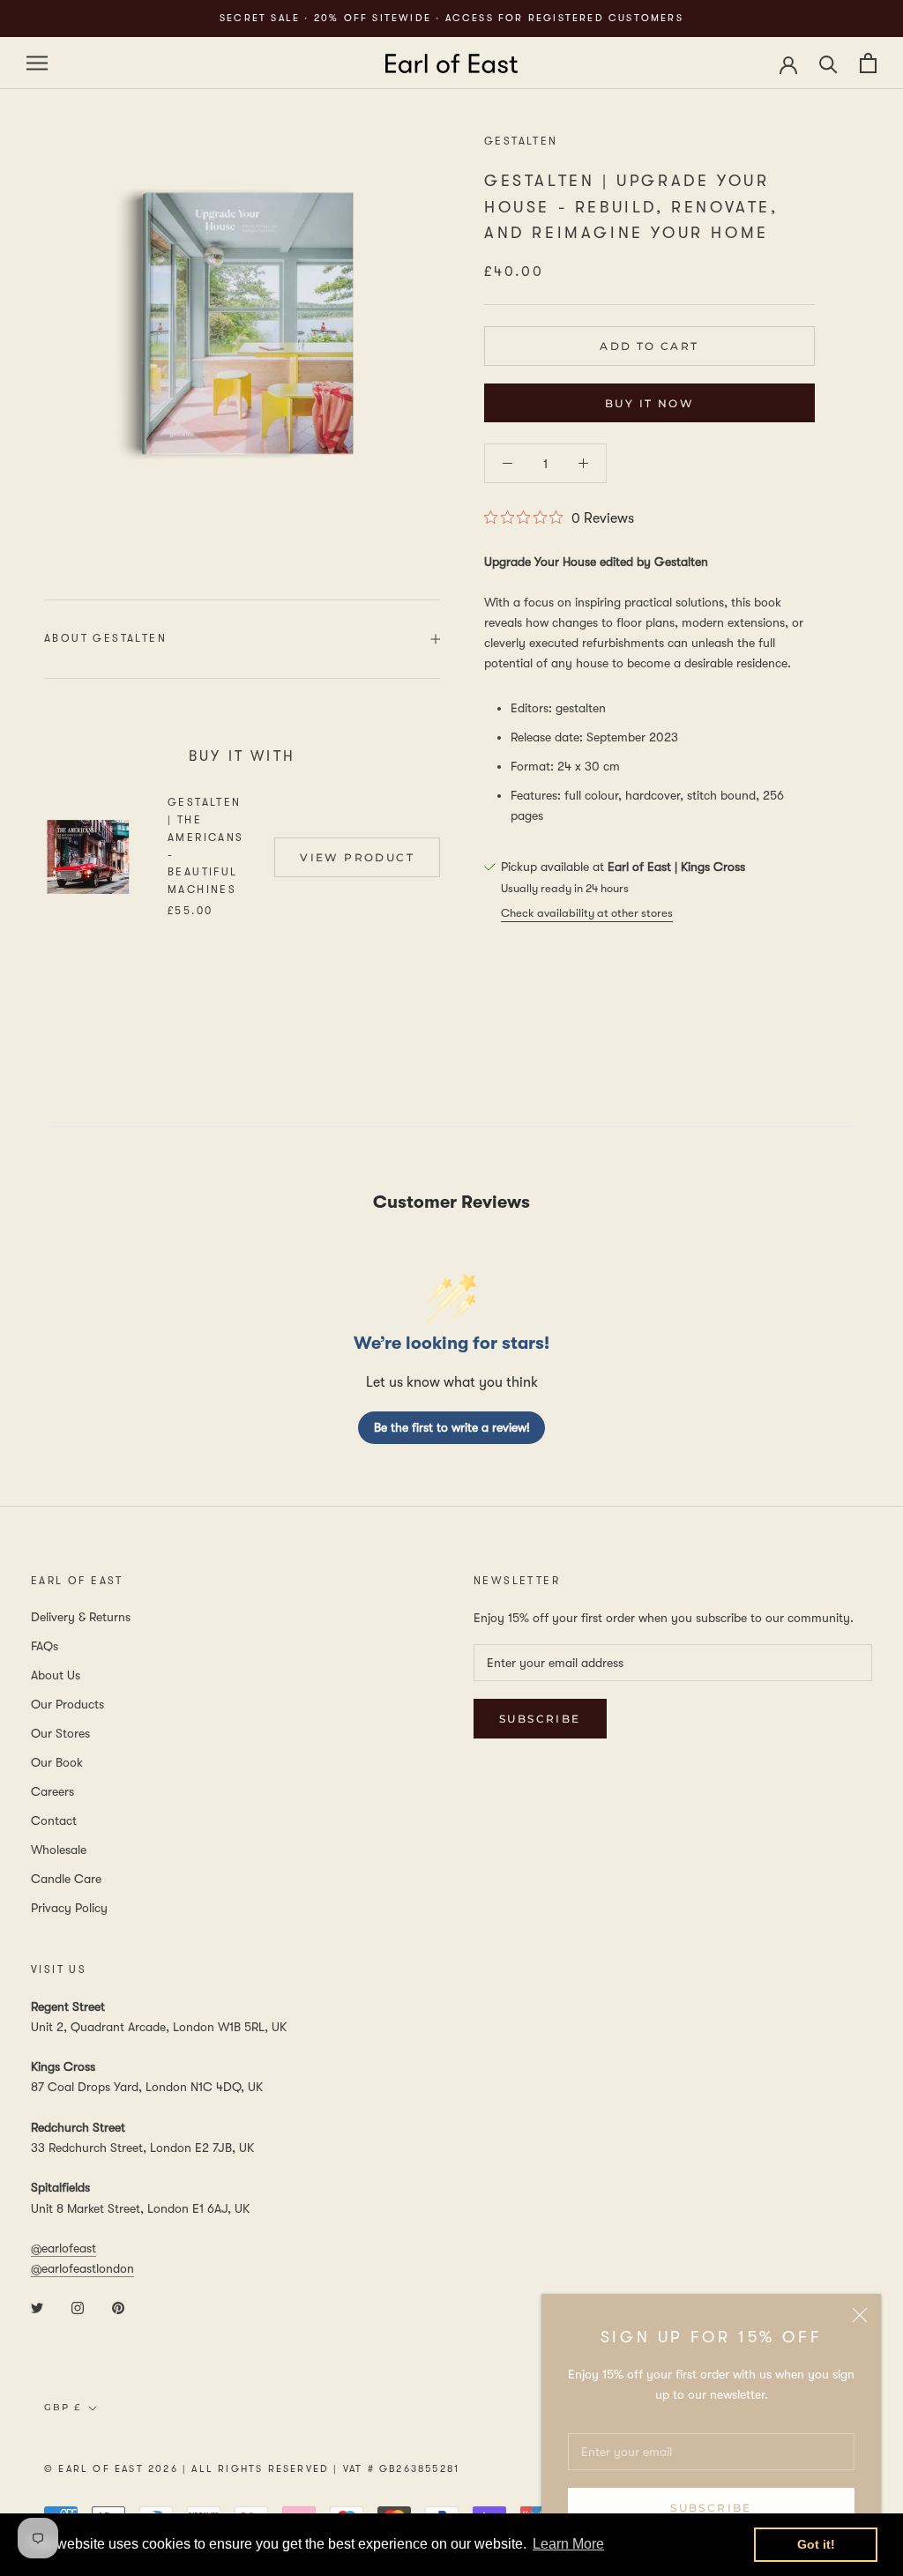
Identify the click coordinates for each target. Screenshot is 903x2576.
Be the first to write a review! (452, 1427)
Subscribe (711, 2508)
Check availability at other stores (587, 913)
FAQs (45, 1646)
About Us (56, 1675)
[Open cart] (868, 63)
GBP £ (63, 2407)
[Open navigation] (37, 63)
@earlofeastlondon (82, 2268)
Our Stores (60, 1733)
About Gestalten (105, 638)
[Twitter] (37, 2307)
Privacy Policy (69, 1908)
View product (357, 857)
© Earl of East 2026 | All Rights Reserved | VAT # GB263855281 (252, 2469)
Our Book (57, 1762)
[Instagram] (78, 2307)
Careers (52, 1791)
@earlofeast (63, 2248)
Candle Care (66, 1879)
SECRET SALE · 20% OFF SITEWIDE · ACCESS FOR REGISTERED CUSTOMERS (451, 18)
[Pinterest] (118, 2307)
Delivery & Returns (81, 1617)
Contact (54, 1820)
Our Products (67, 1704)
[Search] (828, 63)
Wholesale (59, 1850)
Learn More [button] (568, 2544)
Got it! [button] (816, 2544)
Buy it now (649, 403)
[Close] (860, 2315)
